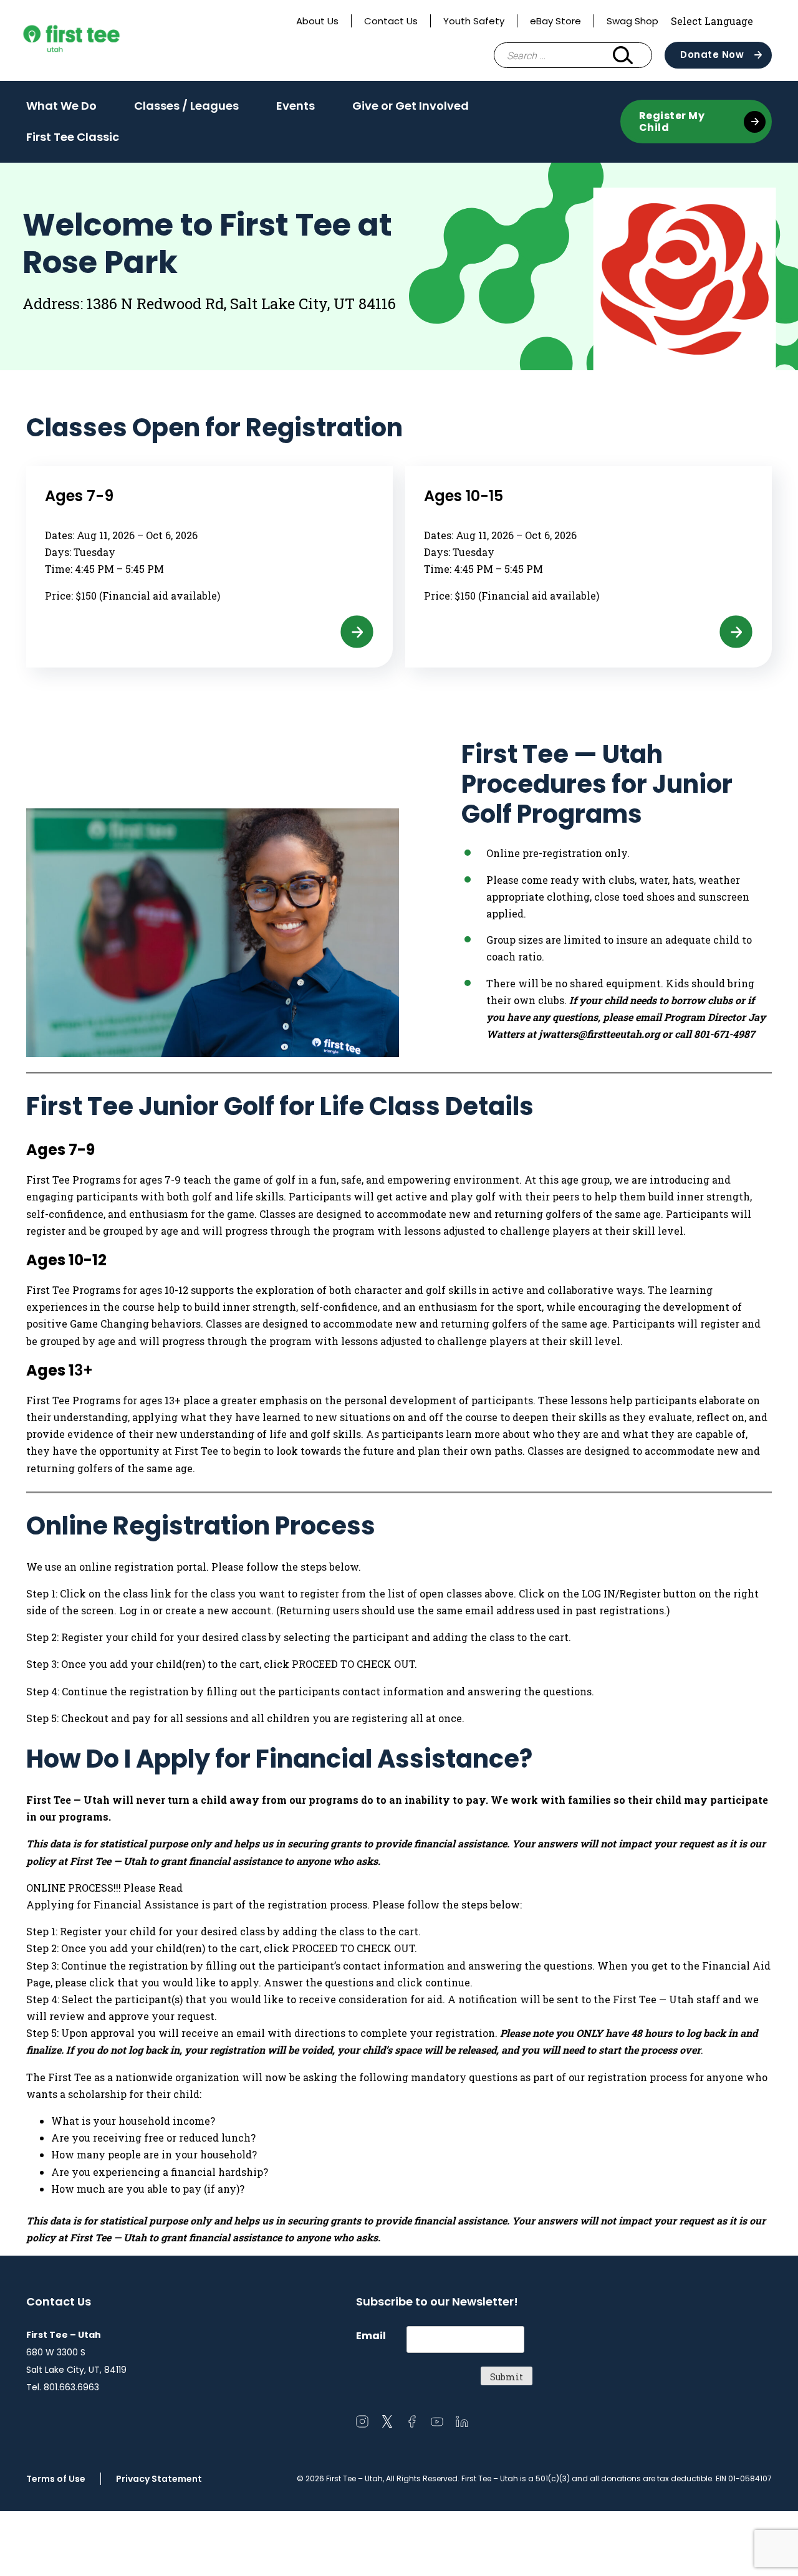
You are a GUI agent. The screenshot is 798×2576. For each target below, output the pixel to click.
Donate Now (712, 55)
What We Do (61, 110)
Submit (507, 2377)
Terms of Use (56, 2479)
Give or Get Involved (411, 110)
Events (296, 110)
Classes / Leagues (186, 110)
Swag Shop (632, 21)
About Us (317, 21)
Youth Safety (474, 21)
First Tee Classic (73, 137)
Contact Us (391, 21)
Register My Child (672, 122)
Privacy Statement (159, 2479)
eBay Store (555, 21)
